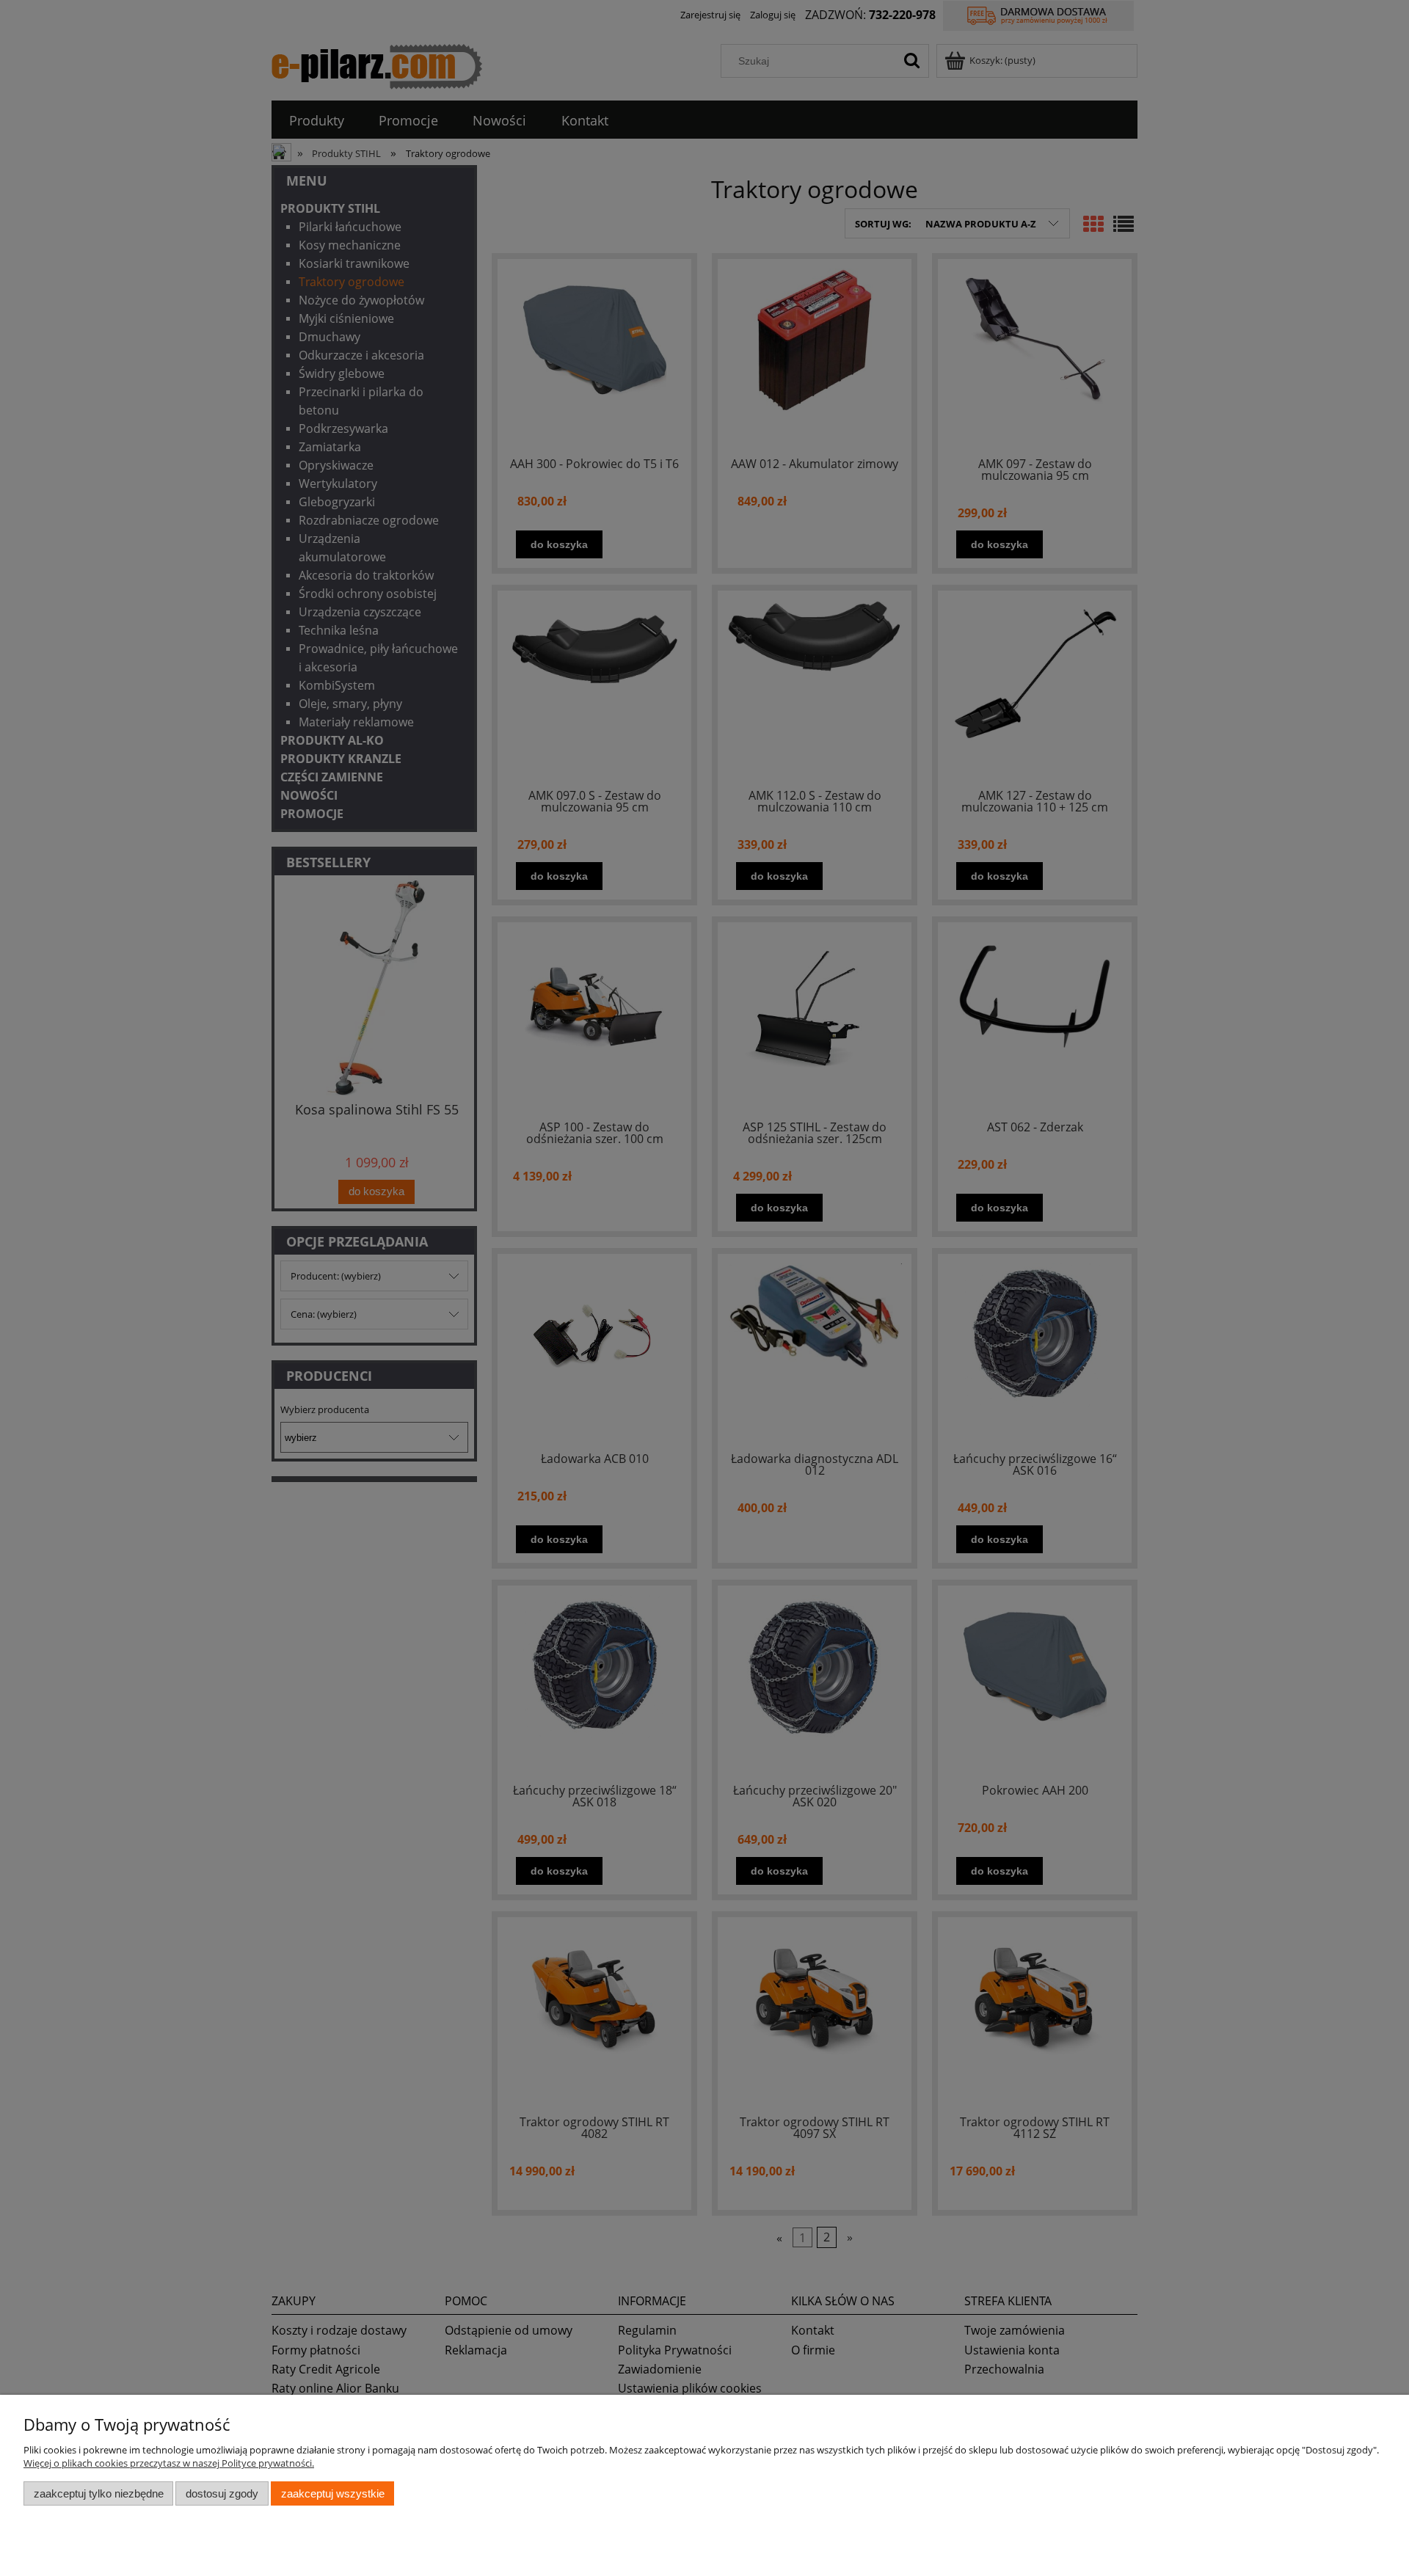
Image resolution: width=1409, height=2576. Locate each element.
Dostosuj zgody (222, 2493)
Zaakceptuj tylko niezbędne (99, 2493)
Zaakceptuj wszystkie (333, 2493)
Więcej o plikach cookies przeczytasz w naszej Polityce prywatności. (169, 2463)
